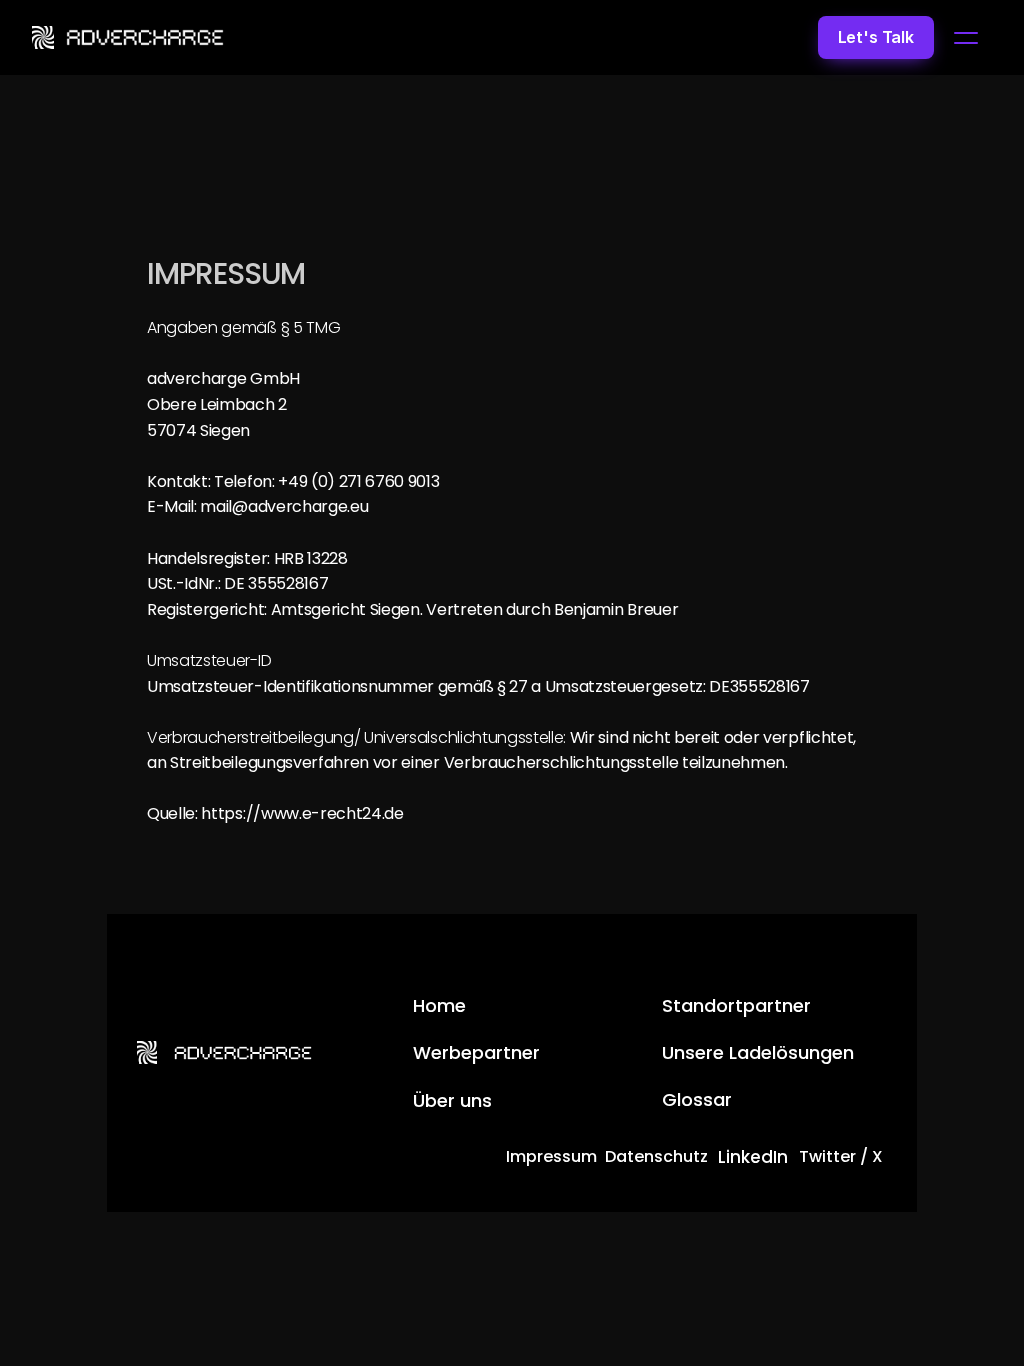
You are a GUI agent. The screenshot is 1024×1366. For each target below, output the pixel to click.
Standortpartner (736, 1005)
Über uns (452, 1100)
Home (439, 1005)
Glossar (697, 1099)
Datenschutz (656, 1156)
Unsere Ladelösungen (758, 1052)
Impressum (551, 1156)
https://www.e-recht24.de (302, 813)
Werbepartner (476, 1052)
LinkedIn (753, 1157)
